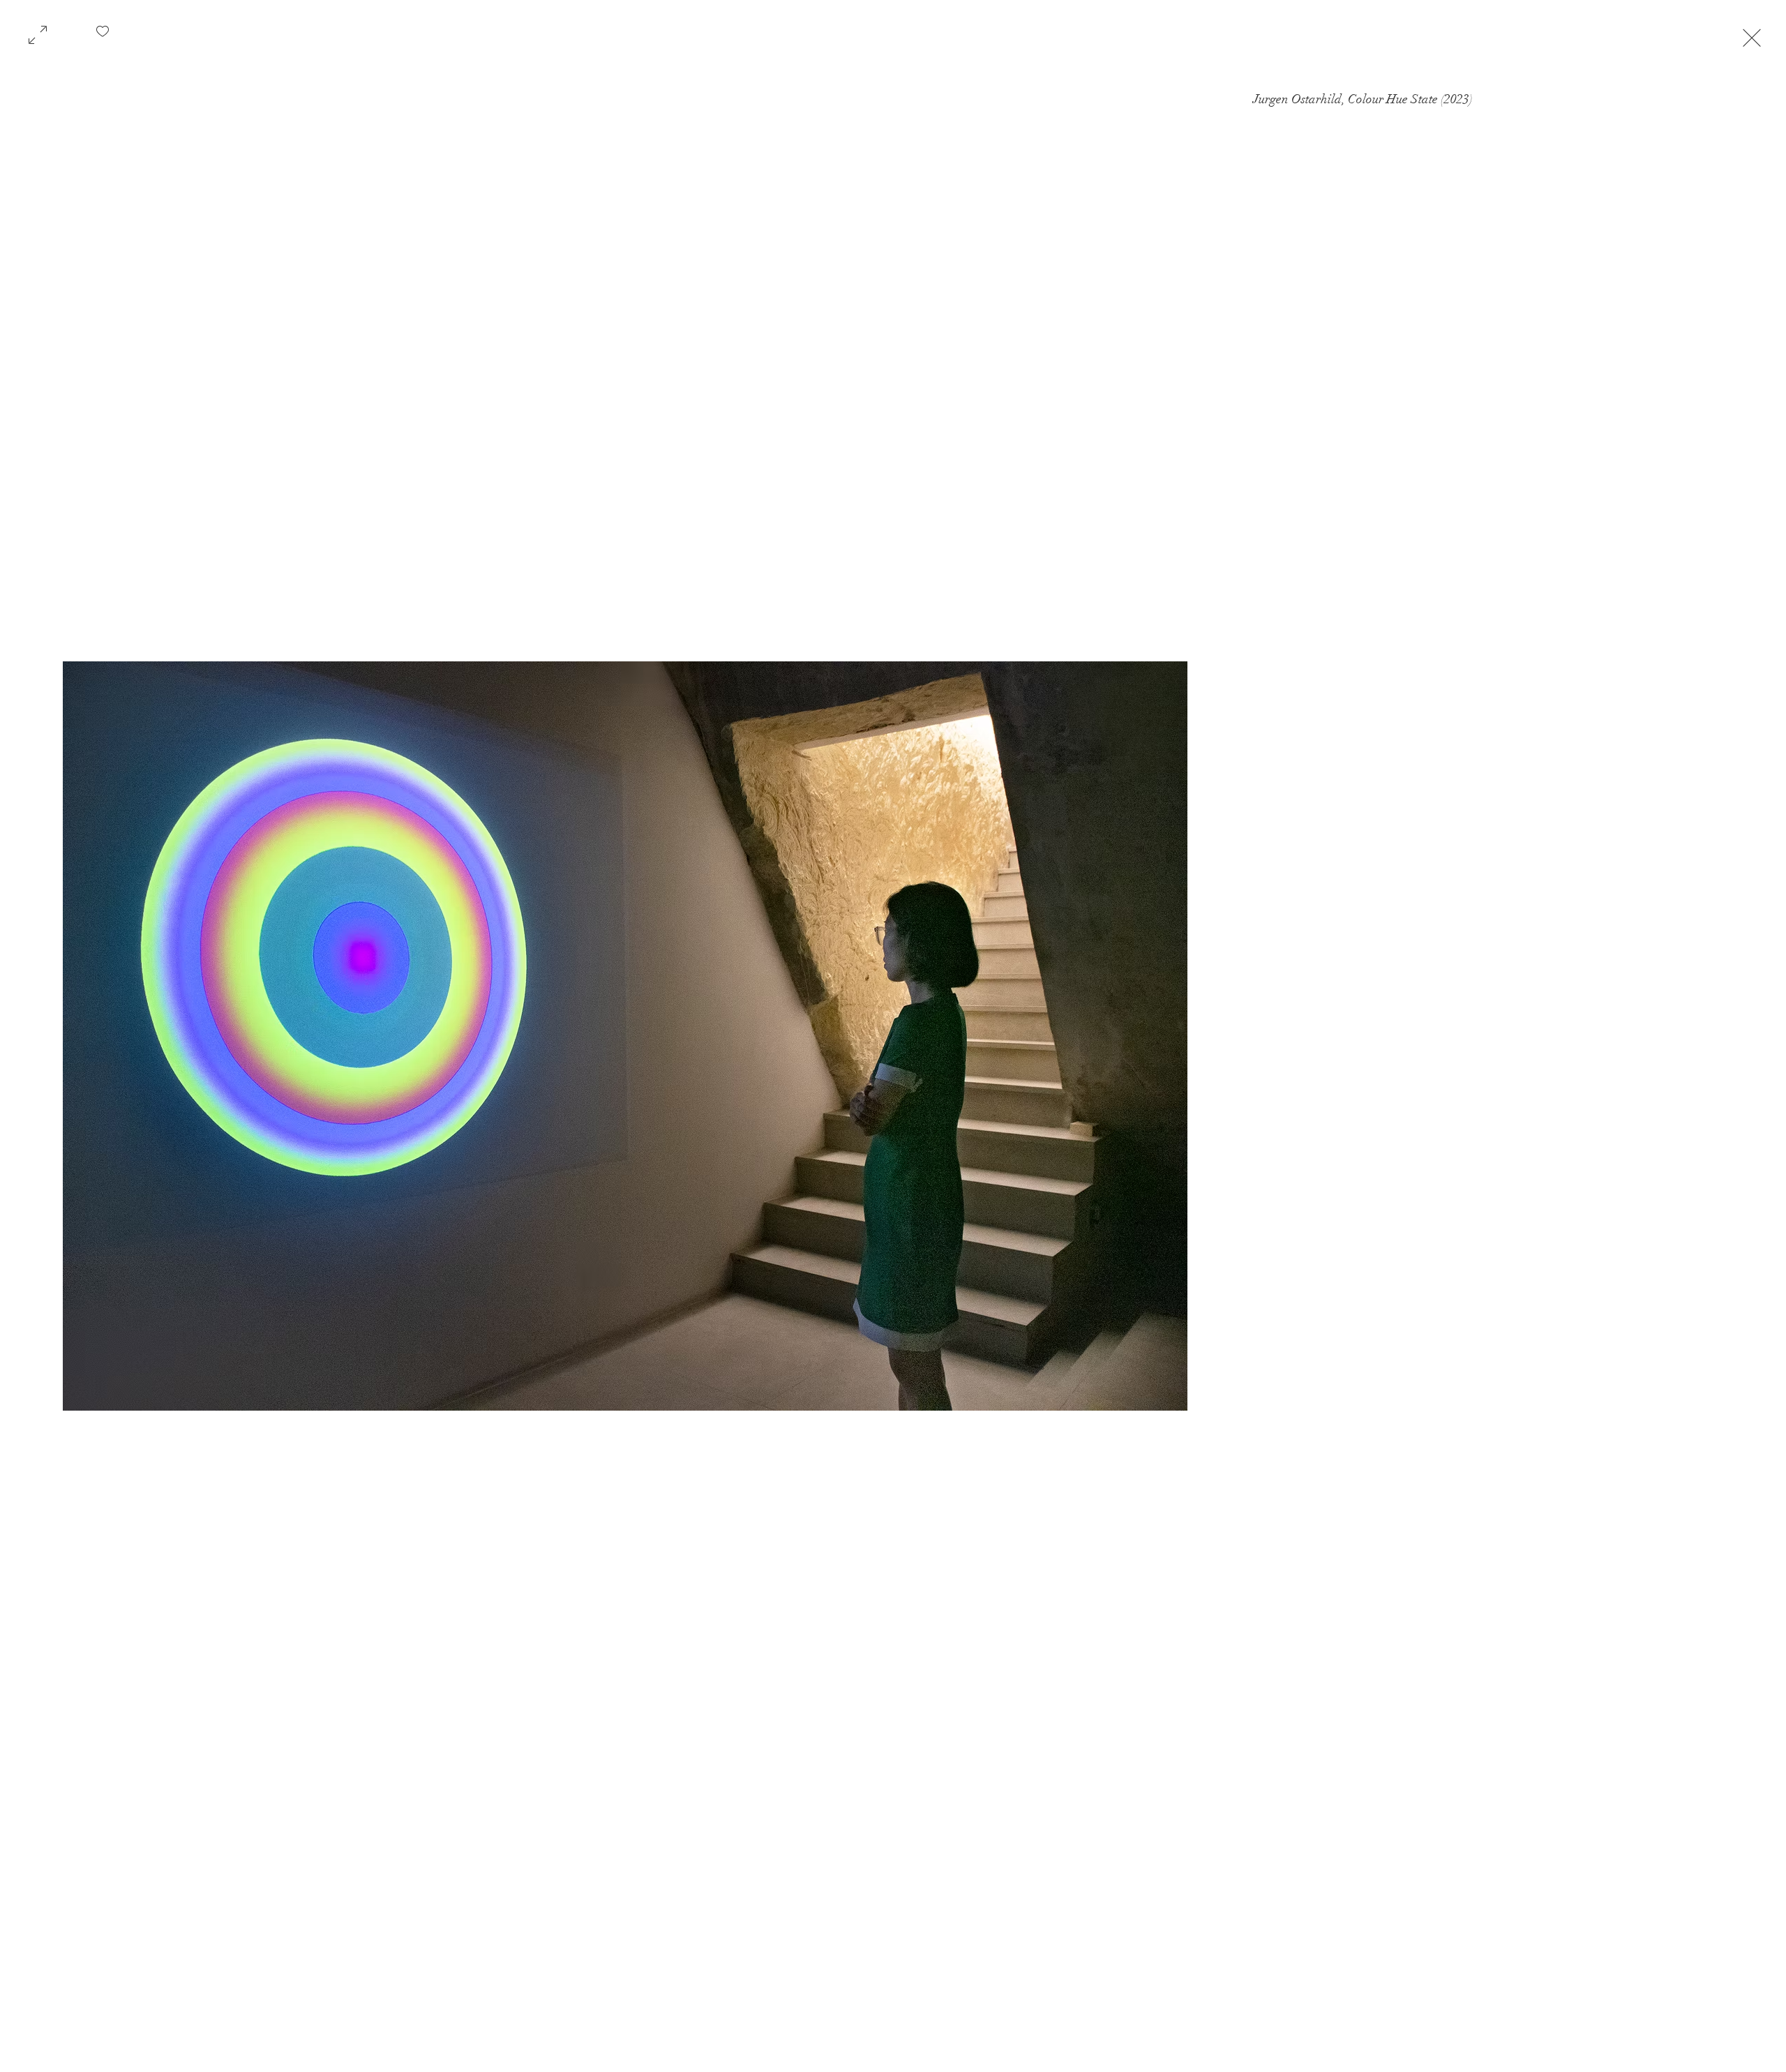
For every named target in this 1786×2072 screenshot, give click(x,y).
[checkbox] (103, 36)
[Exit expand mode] (1752, 36)
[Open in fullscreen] (38, 33)
